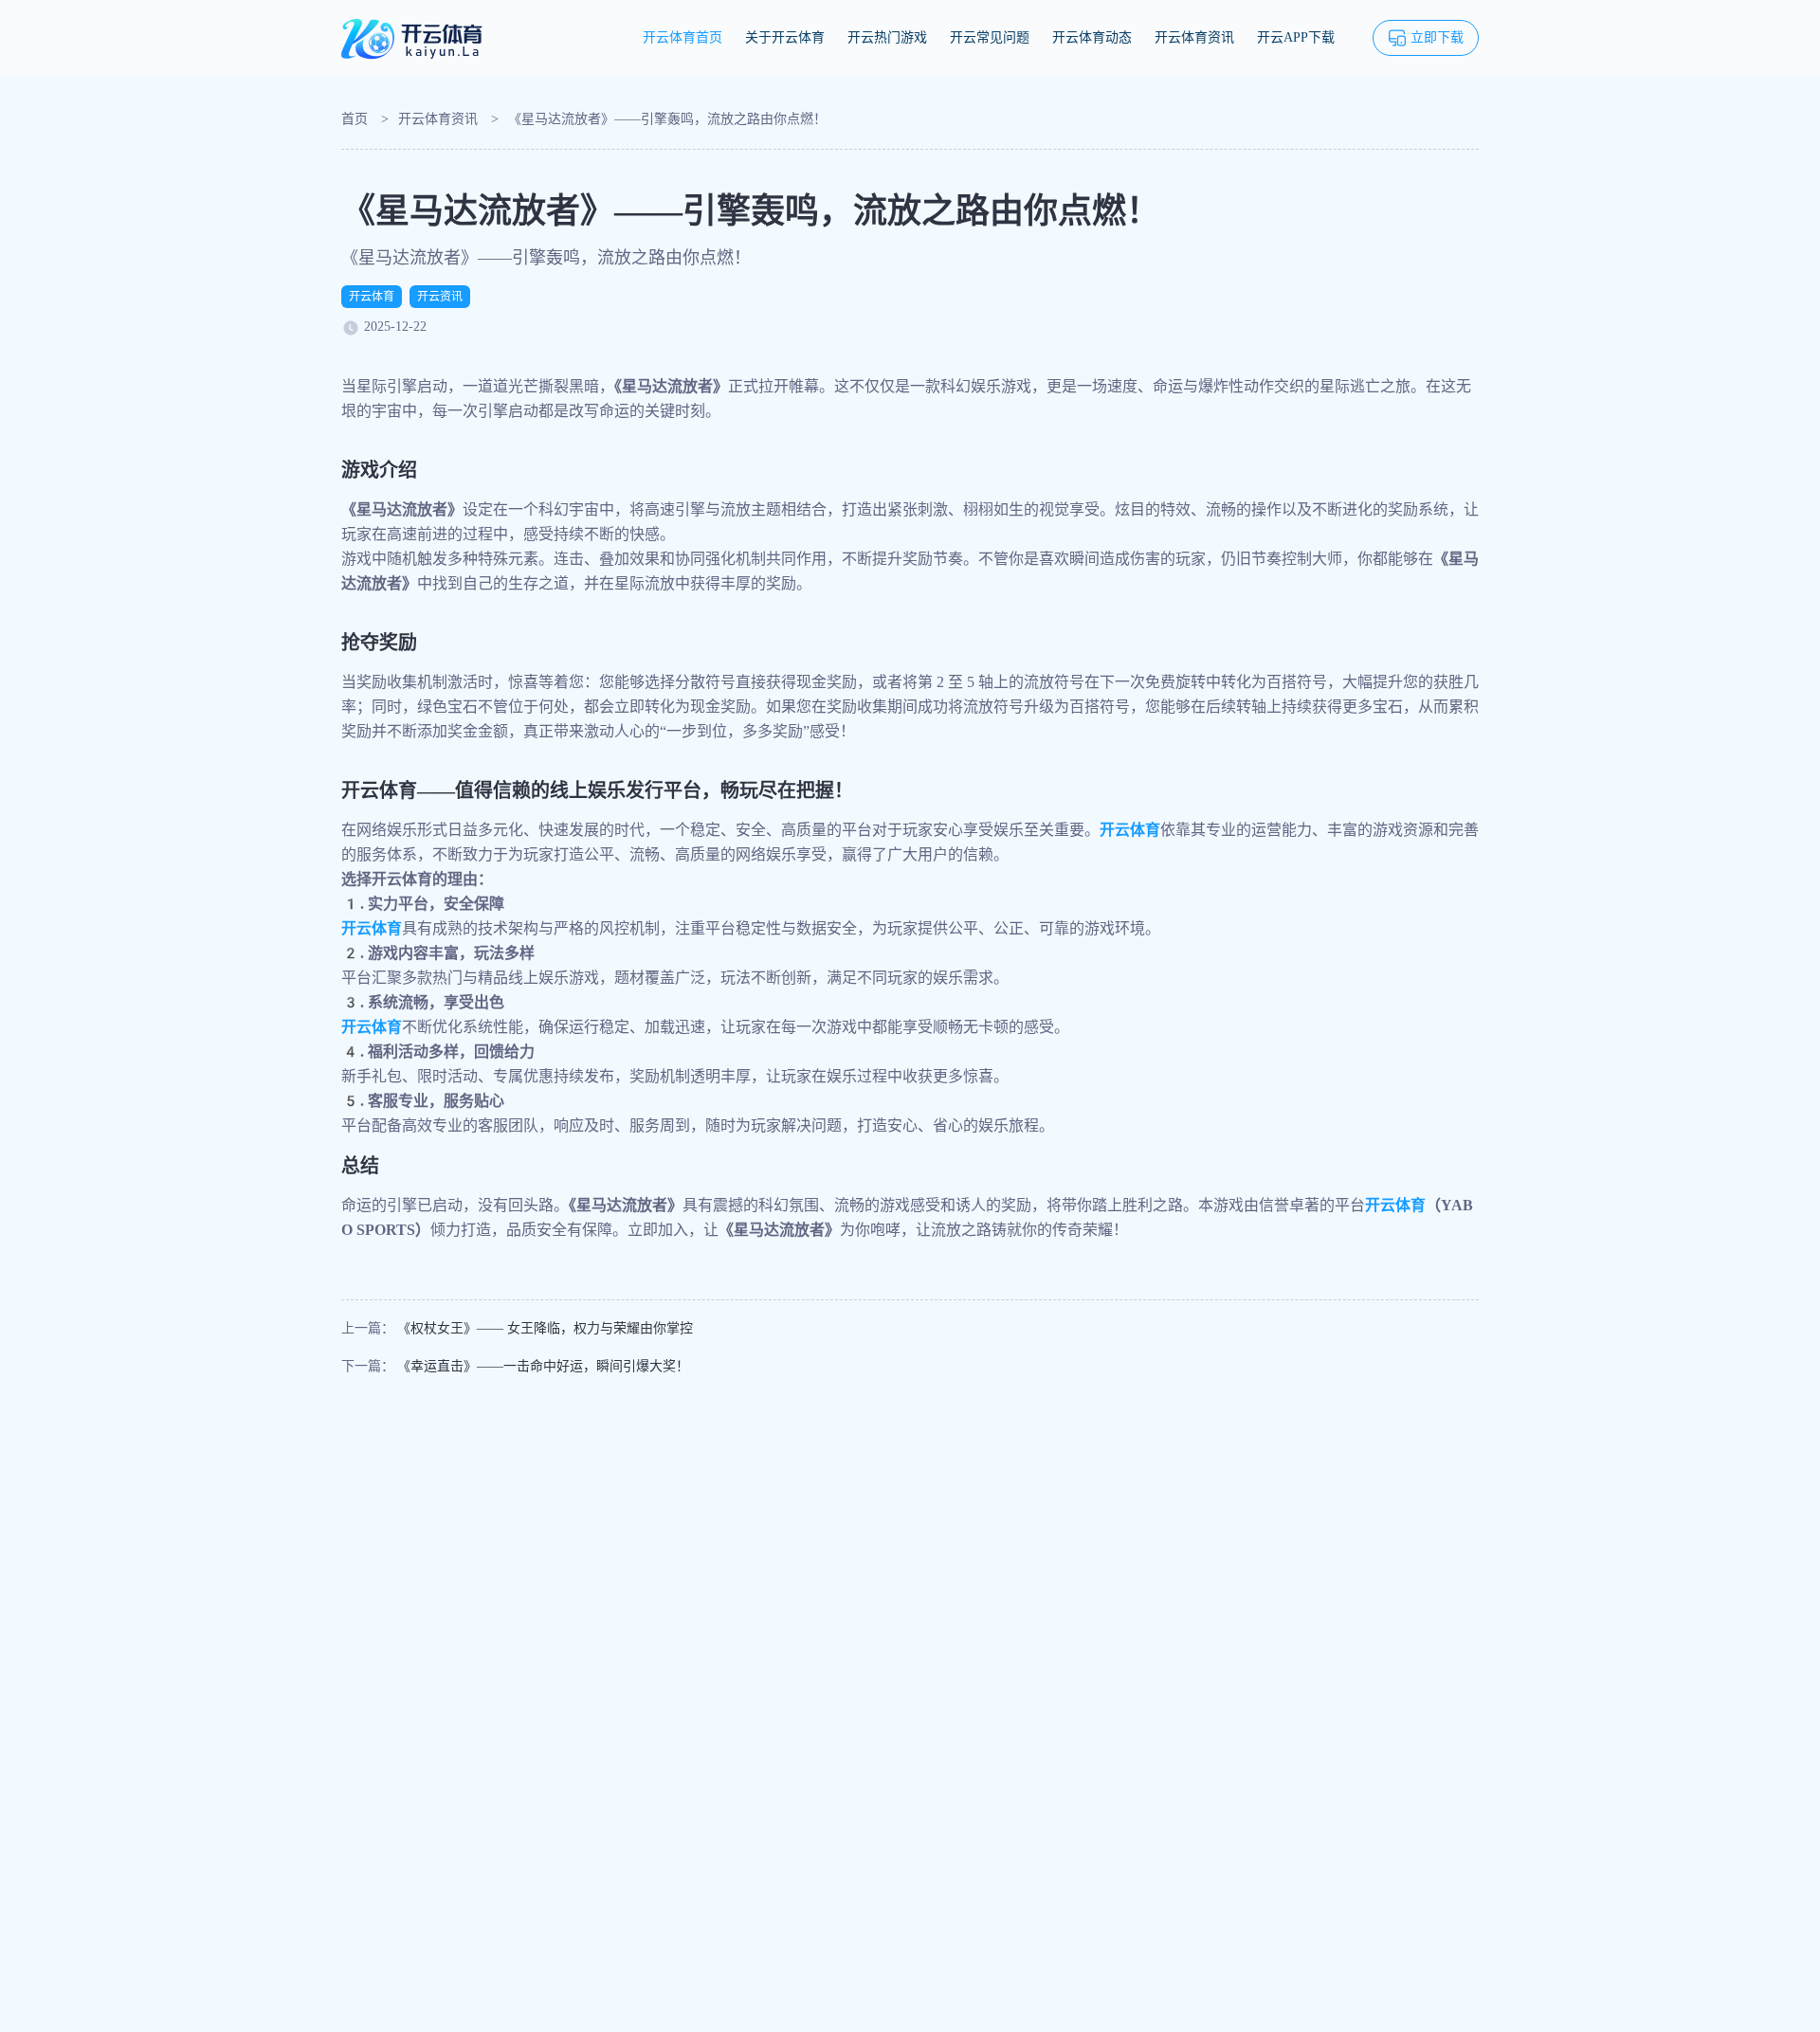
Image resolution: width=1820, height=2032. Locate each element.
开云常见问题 (990, 37)
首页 (355, 119)
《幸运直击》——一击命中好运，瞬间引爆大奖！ (543, 1366)
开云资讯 (440, 297)
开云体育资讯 (1194, 37)
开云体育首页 (682, 37)
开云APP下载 (1296, 37)
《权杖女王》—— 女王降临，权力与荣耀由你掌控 (545, 1328)
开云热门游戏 (887, 37)
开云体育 (372, 297)
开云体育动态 (1092, 37)
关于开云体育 (785, 37)
